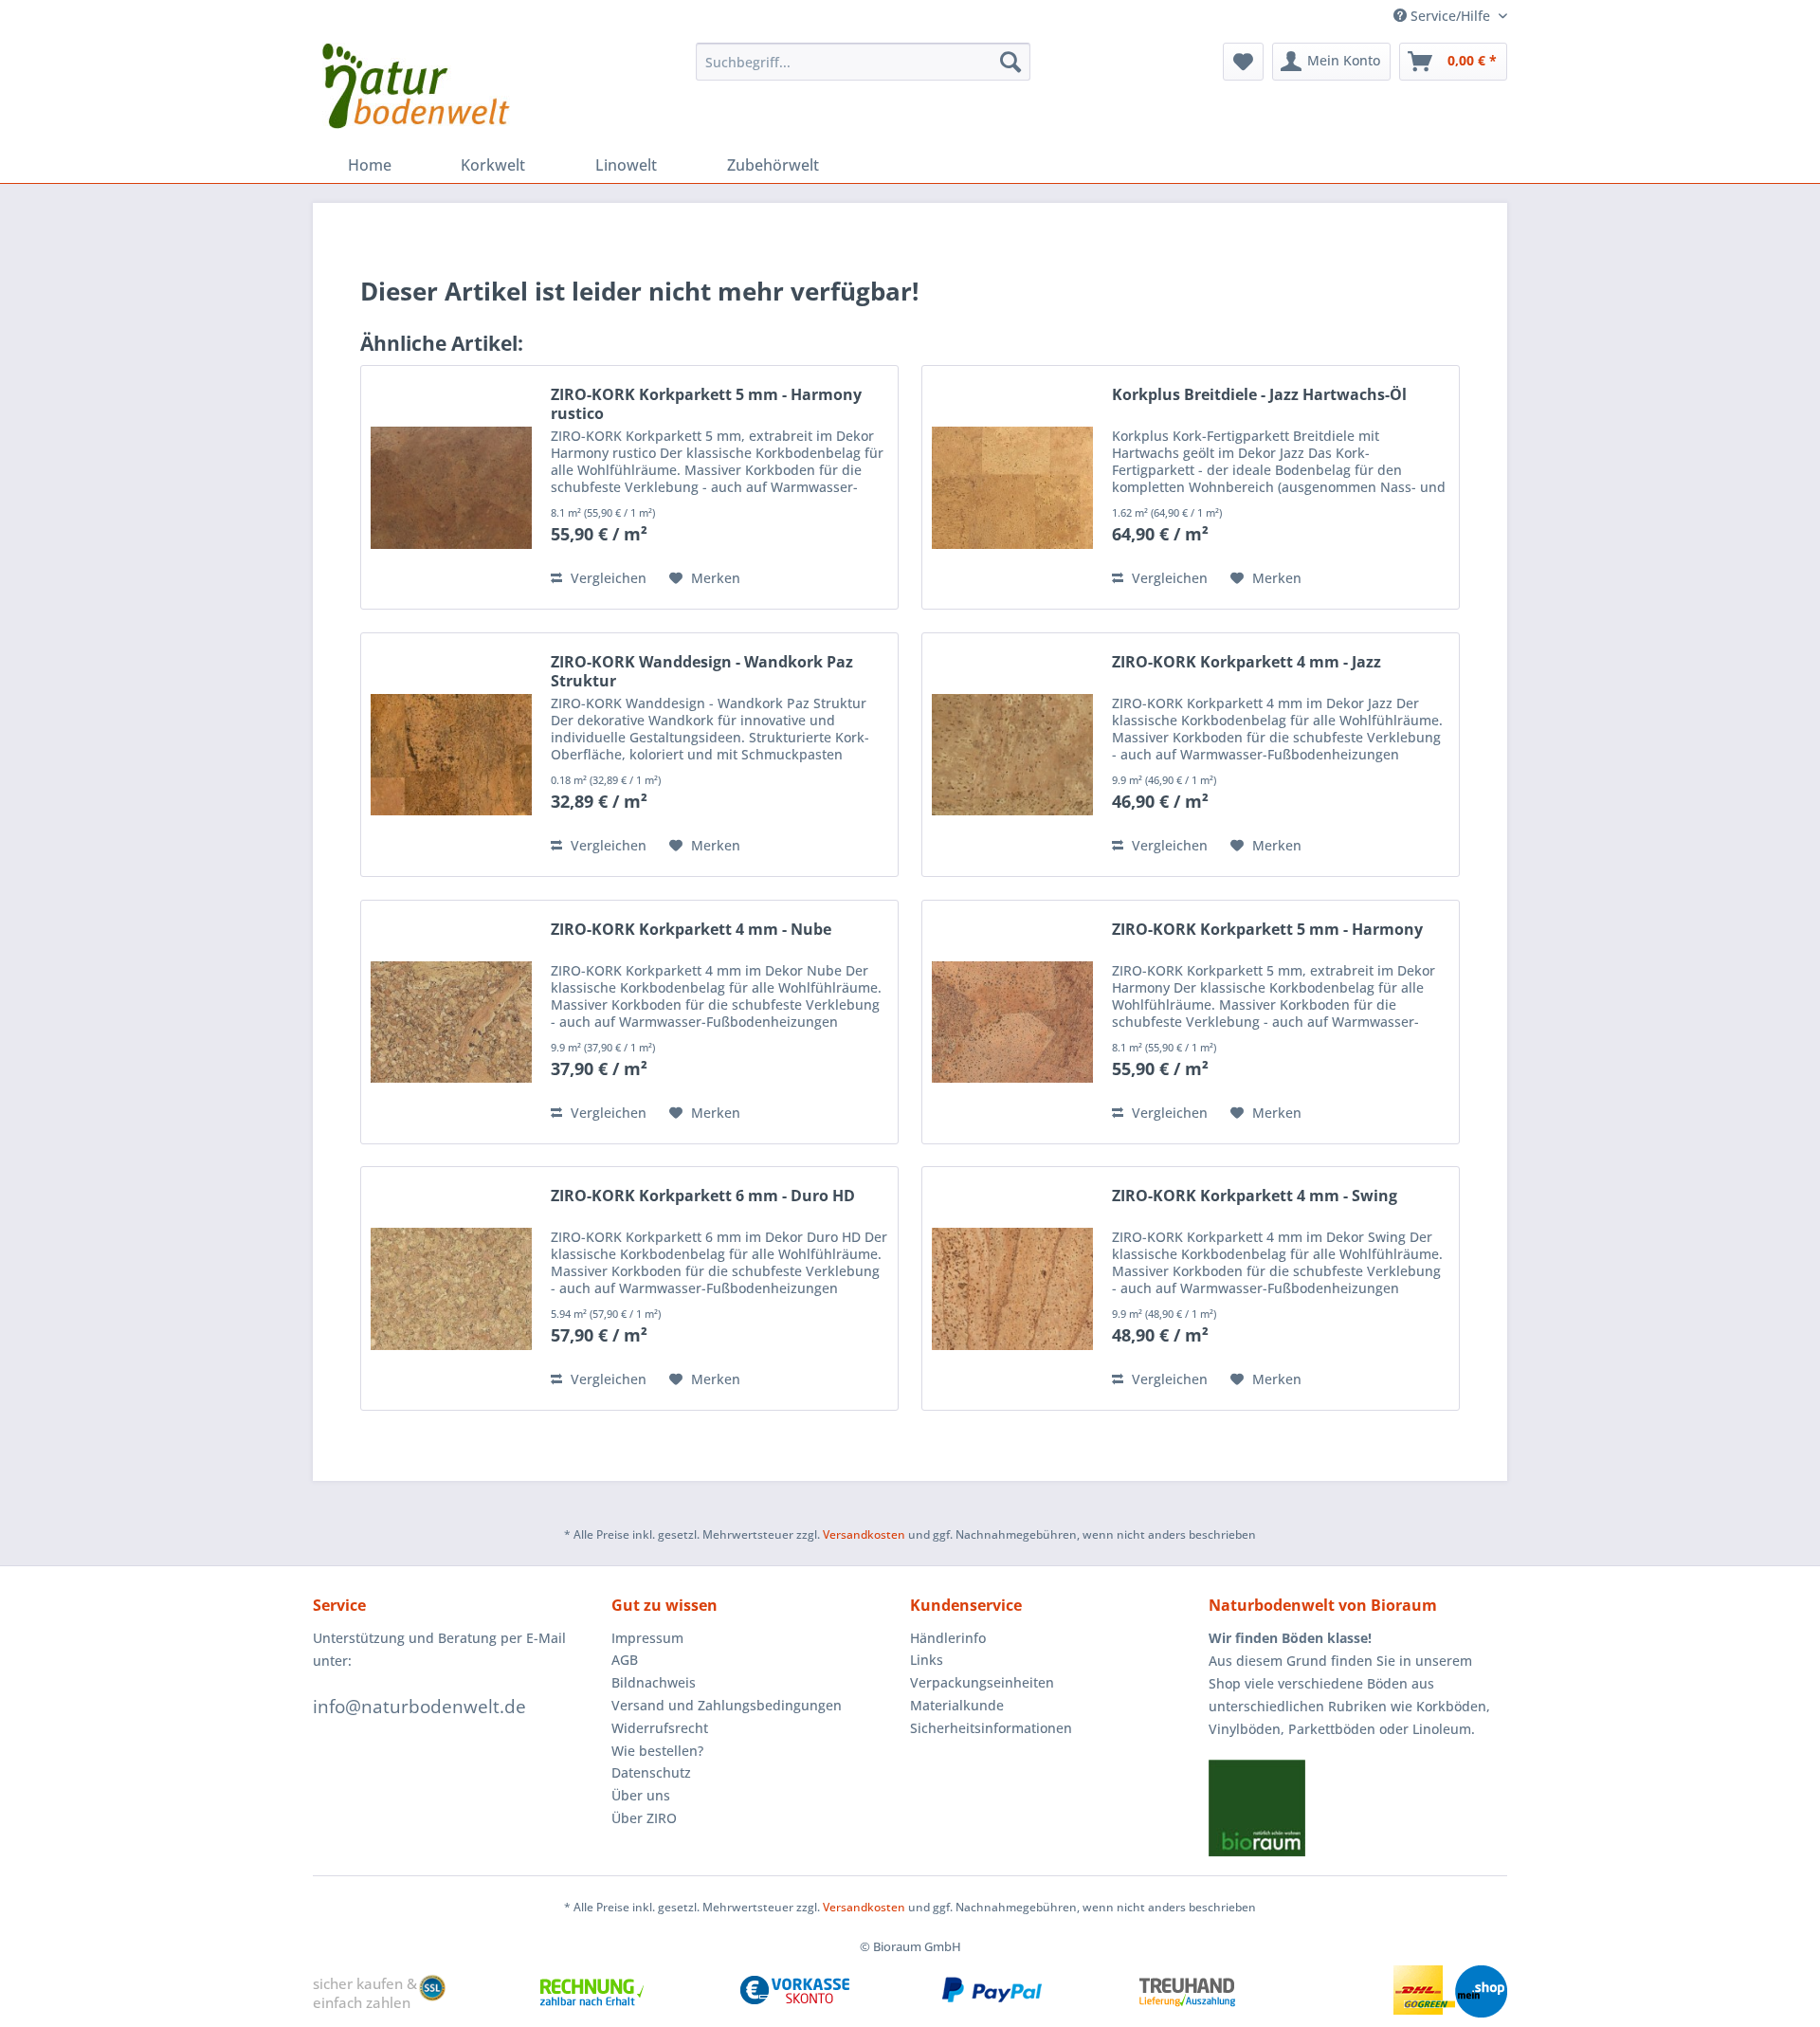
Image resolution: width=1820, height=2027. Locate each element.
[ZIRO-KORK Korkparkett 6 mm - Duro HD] (451, 1288)
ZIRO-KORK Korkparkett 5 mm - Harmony (1267, 930)
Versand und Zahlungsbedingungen (727, 1705)
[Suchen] (1010, 62)
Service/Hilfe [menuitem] (1450, 16)
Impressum (647, 1638)
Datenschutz (651, 1772)
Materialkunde (957, 1705)
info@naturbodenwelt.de (419, 1707)
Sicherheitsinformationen (991, 1728)
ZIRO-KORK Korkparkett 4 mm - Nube (691, 930)
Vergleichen (607, 578)
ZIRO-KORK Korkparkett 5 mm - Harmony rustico (706, 404)
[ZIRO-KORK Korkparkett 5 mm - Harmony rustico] (451, 487)
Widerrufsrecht (660, 1728)
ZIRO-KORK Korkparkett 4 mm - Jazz (1247, 662)
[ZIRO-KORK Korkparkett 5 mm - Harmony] (1012, 1022)
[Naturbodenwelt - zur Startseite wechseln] (416, 90)
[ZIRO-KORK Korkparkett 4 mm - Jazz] (1012, 755)
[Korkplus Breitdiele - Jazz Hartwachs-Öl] (1012, 487)
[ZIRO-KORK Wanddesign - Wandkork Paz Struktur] (451, 755)
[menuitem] (863, 62)
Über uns (641, 1795)
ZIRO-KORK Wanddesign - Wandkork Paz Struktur (702, 671)
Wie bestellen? (657, 1751)
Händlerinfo (948, 1638)
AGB (625, 1660)
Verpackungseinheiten (982, 1682)
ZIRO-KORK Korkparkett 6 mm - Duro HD (703, 1196)
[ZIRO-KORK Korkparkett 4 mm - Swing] (1012, 1288)
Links (927, 1660)
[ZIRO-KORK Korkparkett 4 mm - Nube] (451, 1022)
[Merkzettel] (1243, 62)
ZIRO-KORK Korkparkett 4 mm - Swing (1255, 1196)
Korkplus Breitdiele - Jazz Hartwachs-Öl (1259, 395)
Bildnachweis (654, 1682)
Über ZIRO (644, 1818)
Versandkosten (864, 1534)
